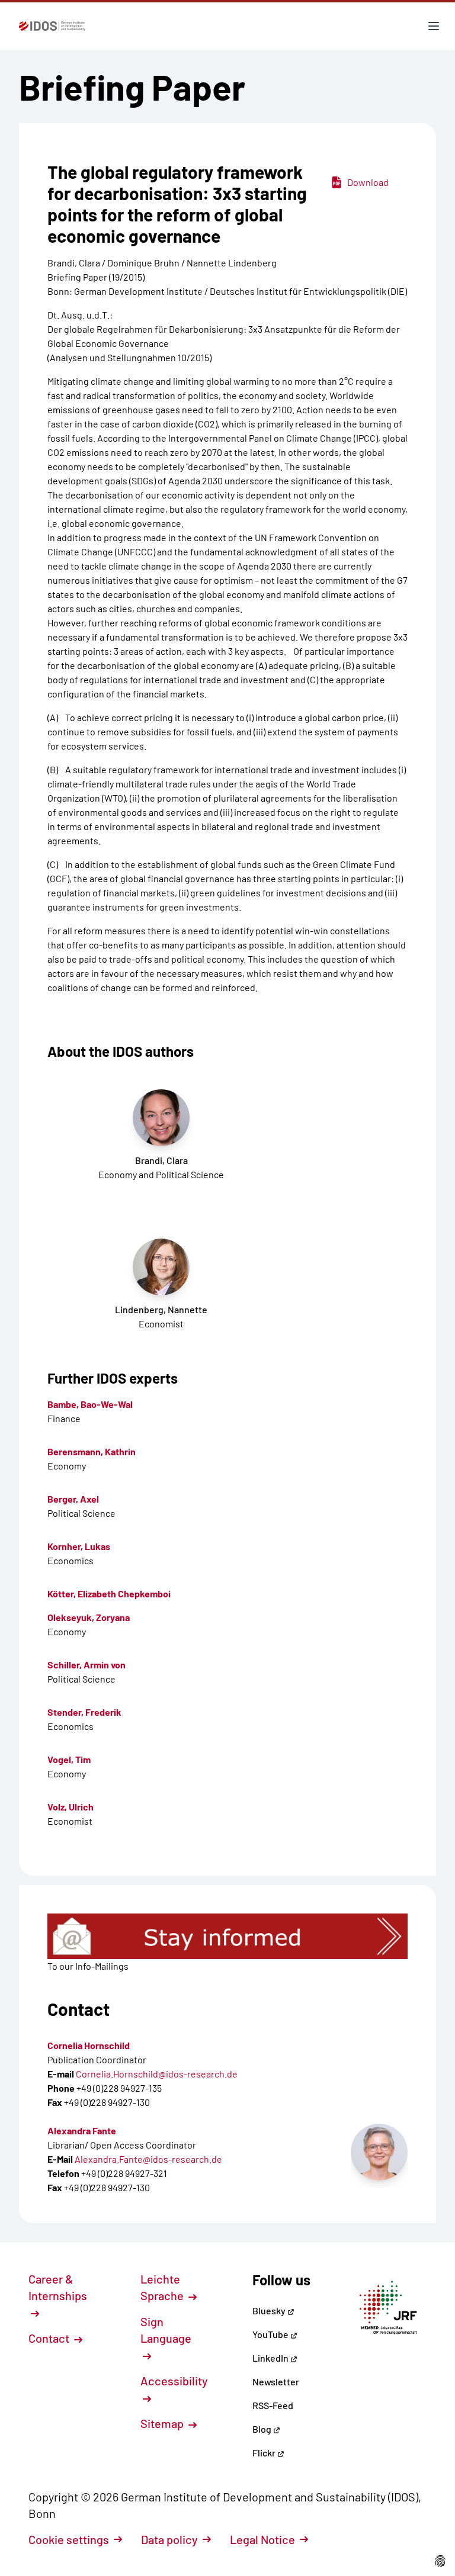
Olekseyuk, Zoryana (89, 1617)
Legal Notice (262, 2539)
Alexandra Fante (82, 2130)
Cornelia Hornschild (89, 2045)
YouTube (271, 2334)
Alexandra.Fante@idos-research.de (148, 2159)
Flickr (265, 2453)
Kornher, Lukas (79, 1546)
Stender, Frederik (84, 1712)
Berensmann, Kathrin (92, 1451)
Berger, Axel (73, 1499)
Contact (50, 2338)
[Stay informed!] (227, 1936)
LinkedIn (271, 2358)
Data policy (169, 2539)
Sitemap (163, 2423)
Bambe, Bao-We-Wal (90, 1404)
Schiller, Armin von (86, 1665)
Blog (263, 2429)
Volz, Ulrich (71, 1807)
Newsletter (276, 2382)
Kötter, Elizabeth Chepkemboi (109, 1593)
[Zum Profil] (379, 2152)
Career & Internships (58, 2287)
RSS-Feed (273, 2405)
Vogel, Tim (69, 1759)
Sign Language (166, 2330)
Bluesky (270, 2310)
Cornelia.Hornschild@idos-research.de (157, 2074)
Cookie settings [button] (69, 2539)
